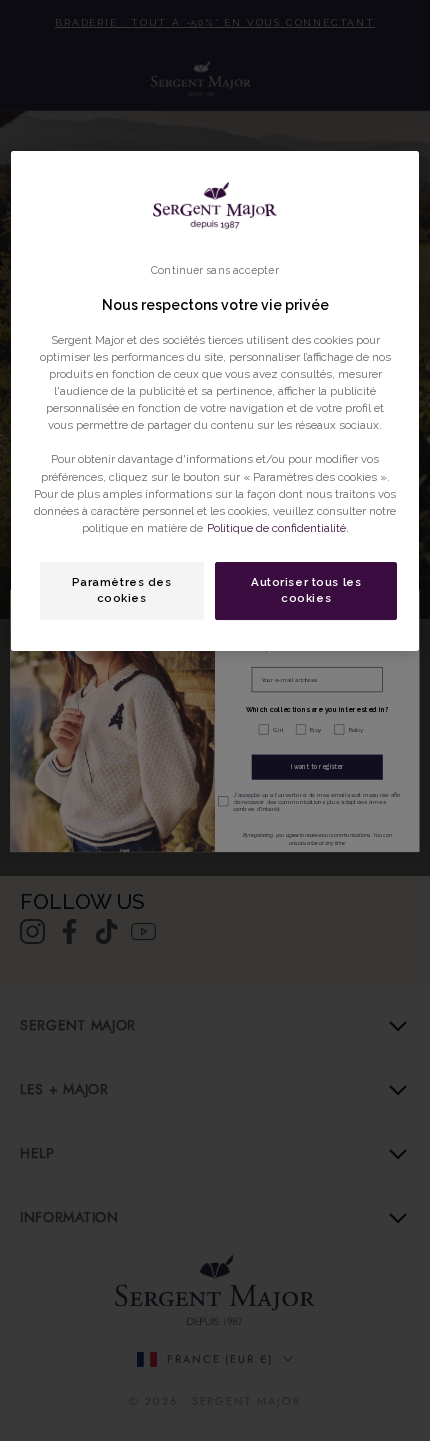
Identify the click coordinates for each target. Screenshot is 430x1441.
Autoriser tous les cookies (306, 590)
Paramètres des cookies (122, 590)
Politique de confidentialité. (278, 528)
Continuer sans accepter (214, 270)
